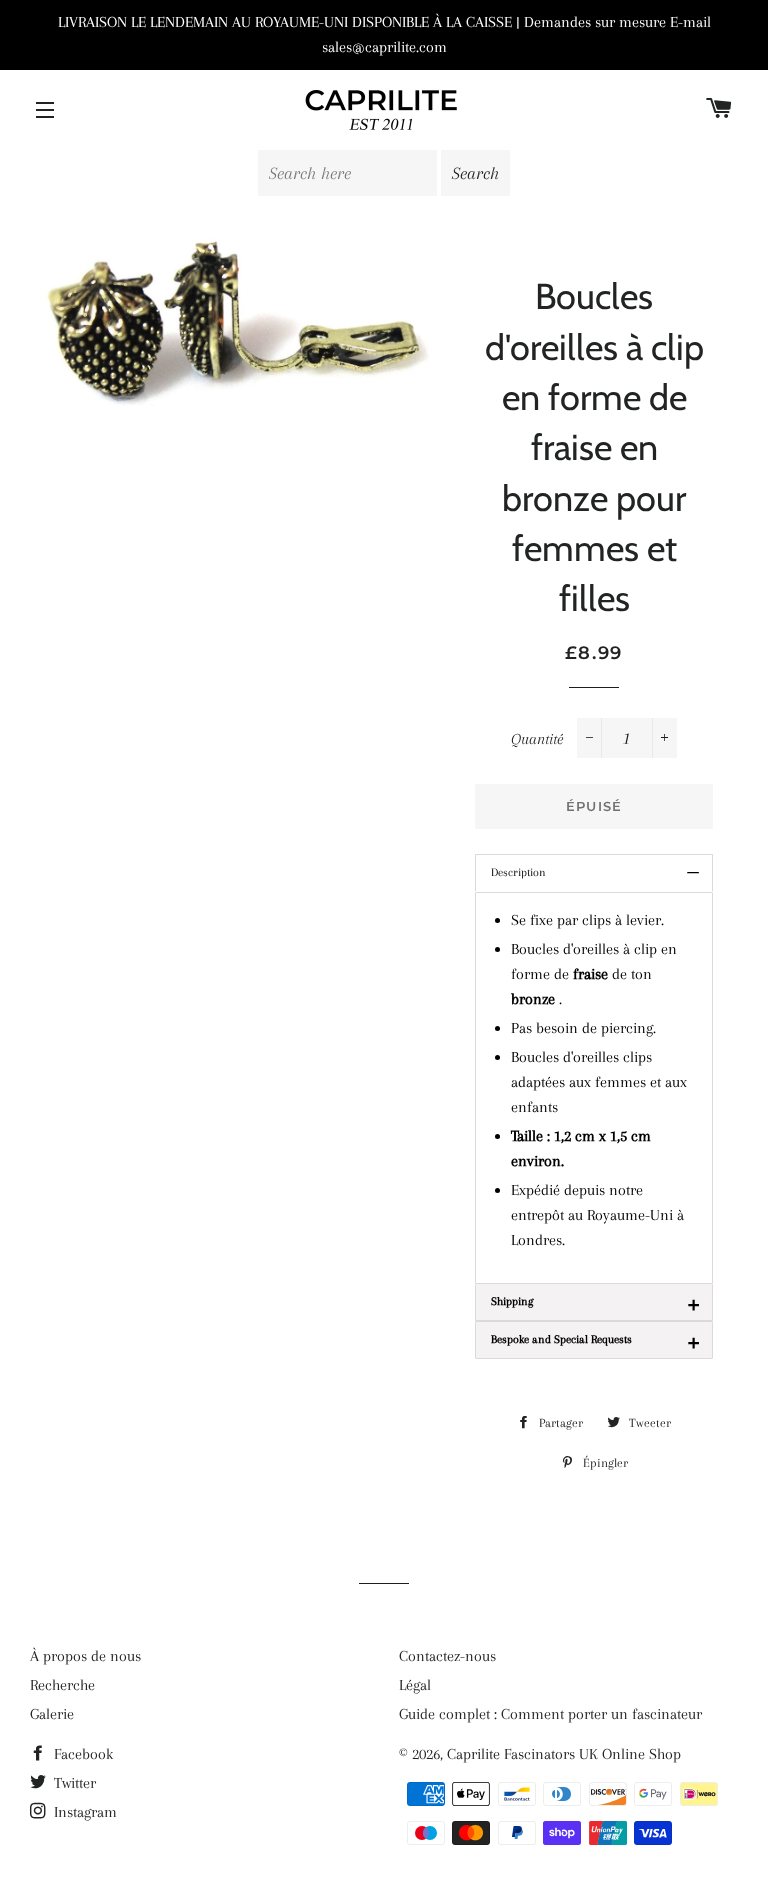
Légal (415, 1685)
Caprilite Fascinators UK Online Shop (564, 1754)
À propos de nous (85, 1656)
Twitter (73, 1783)
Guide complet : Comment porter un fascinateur (550, 1714)
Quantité (537, 739)
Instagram (83, 1812)
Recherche (62, 1685)
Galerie (52, 1714)
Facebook (81, 1754)
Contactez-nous (447, 1656)
